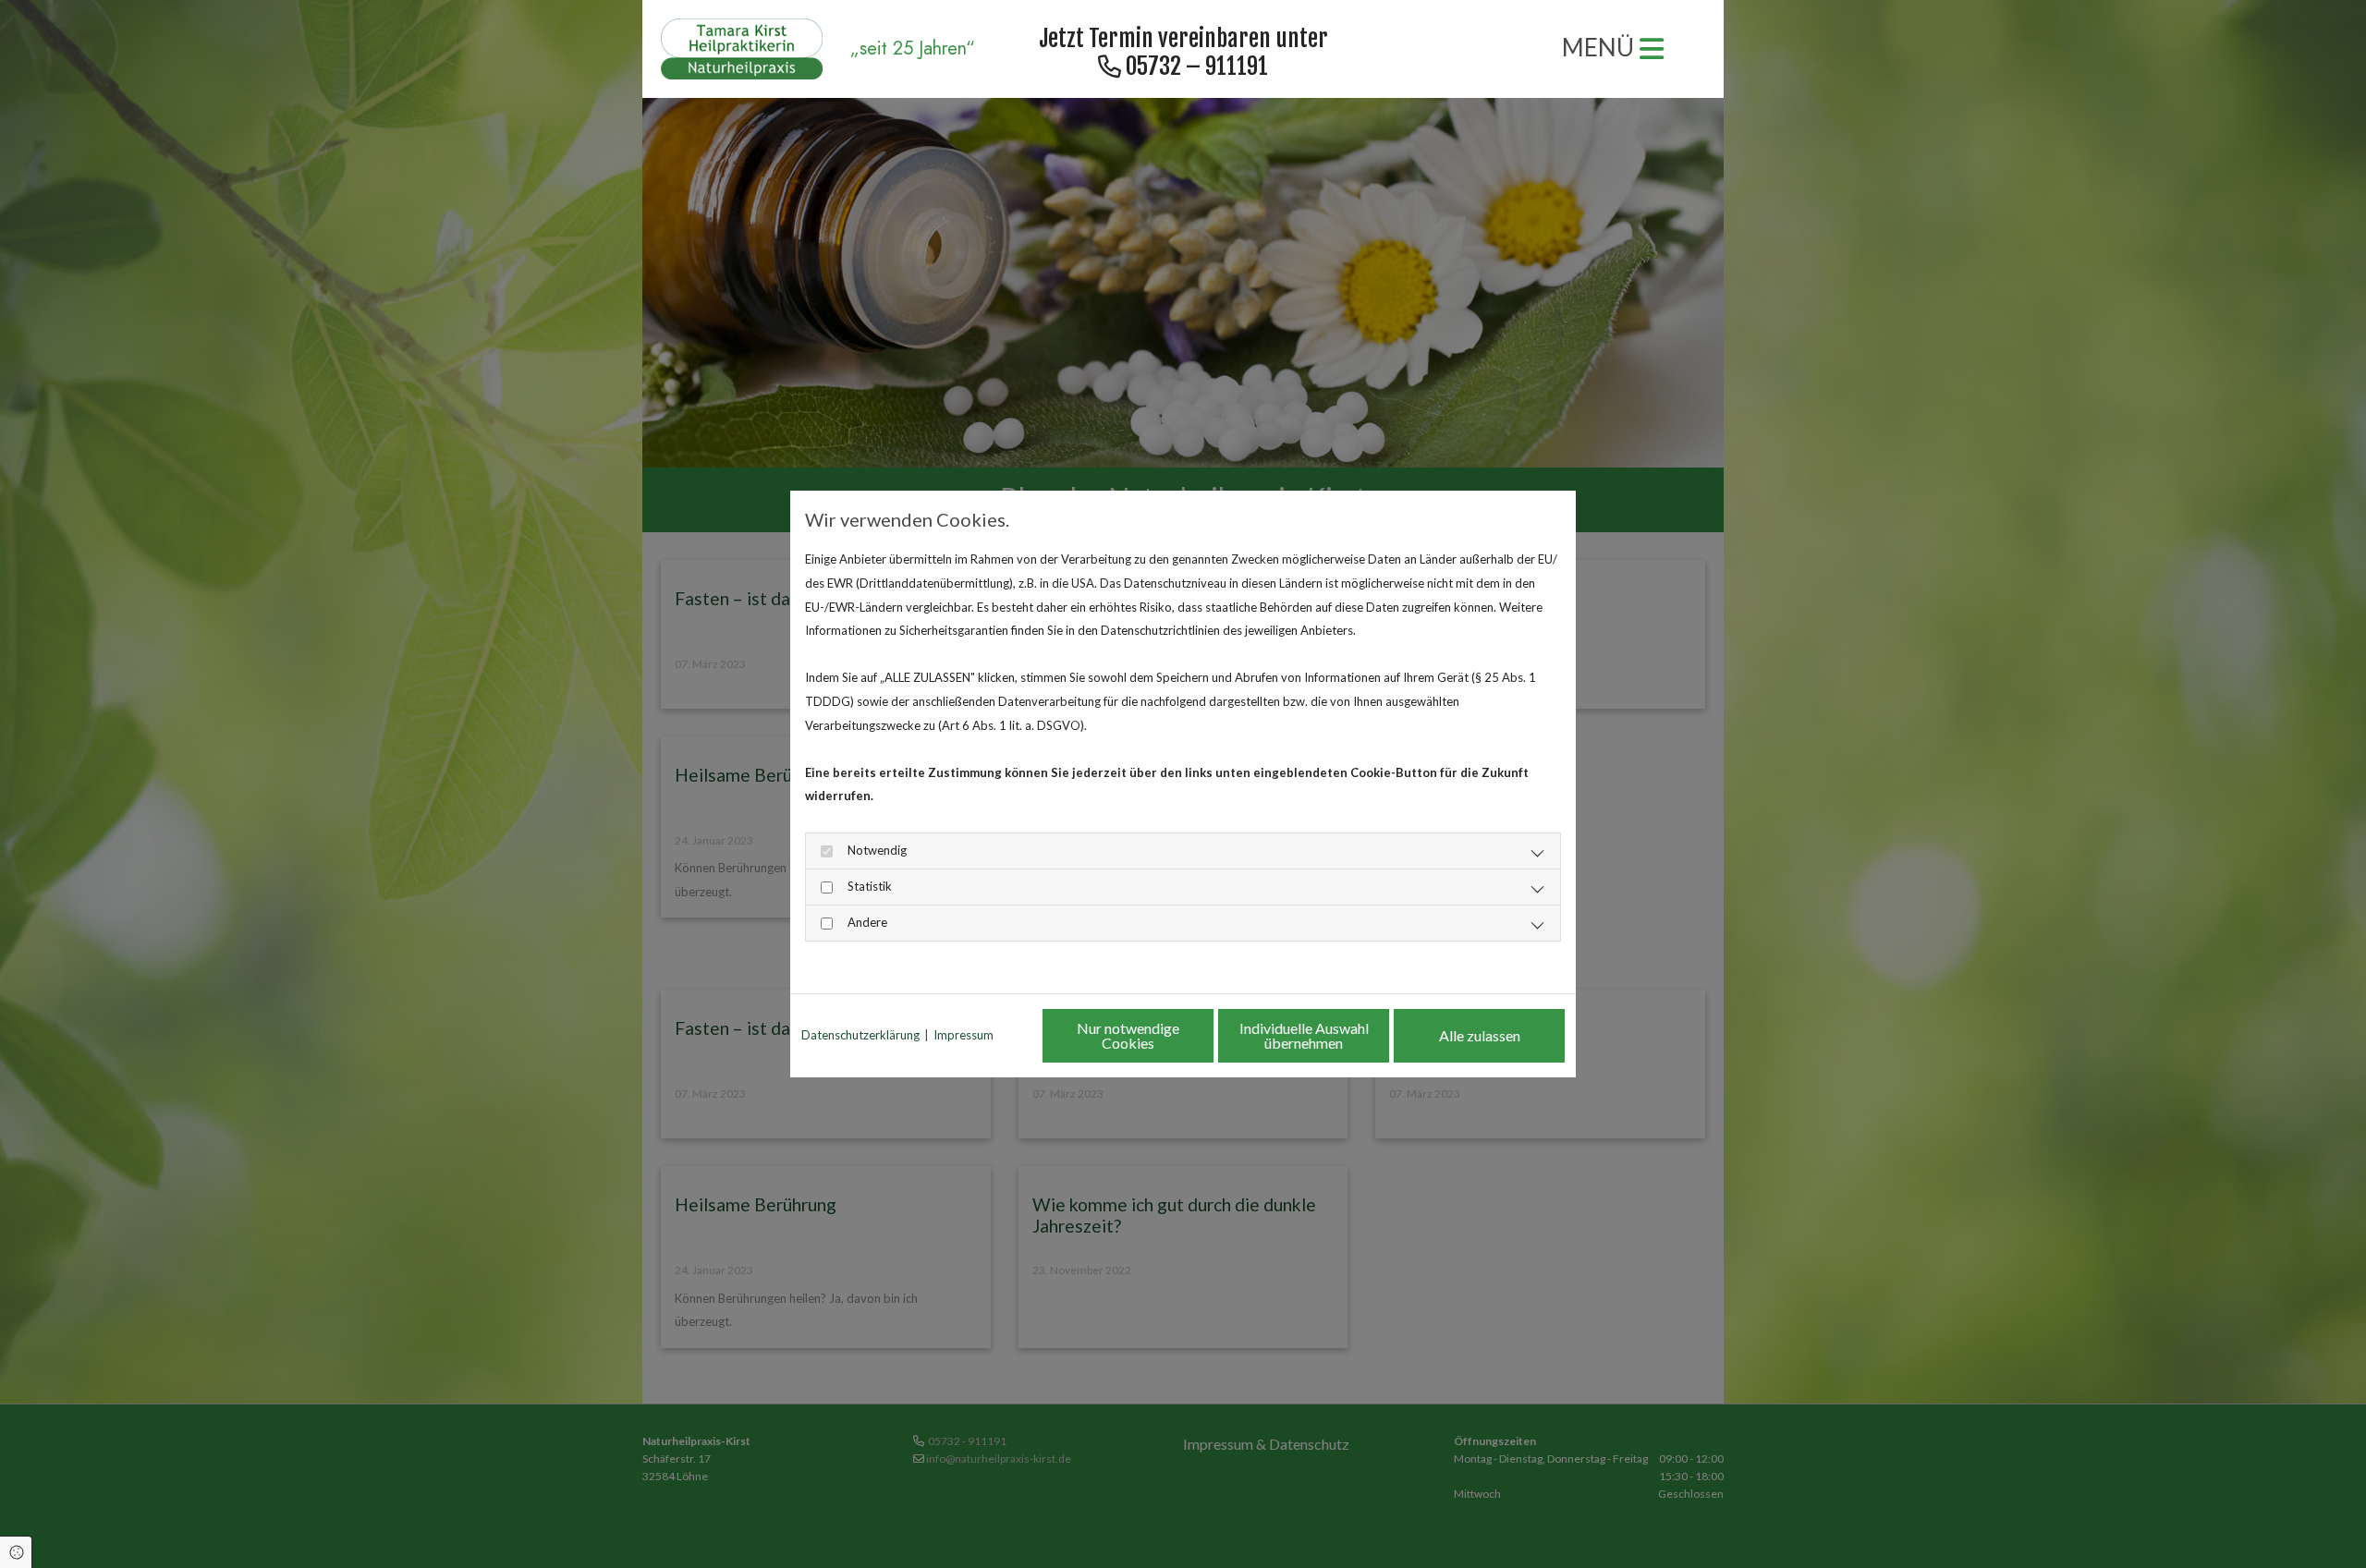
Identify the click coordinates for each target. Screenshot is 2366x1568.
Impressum (963, 1035)
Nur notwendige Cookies (1128, 1035)
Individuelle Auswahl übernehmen (1304, 1035)
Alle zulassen (1480, 1035)
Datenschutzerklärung (860, 1035)
